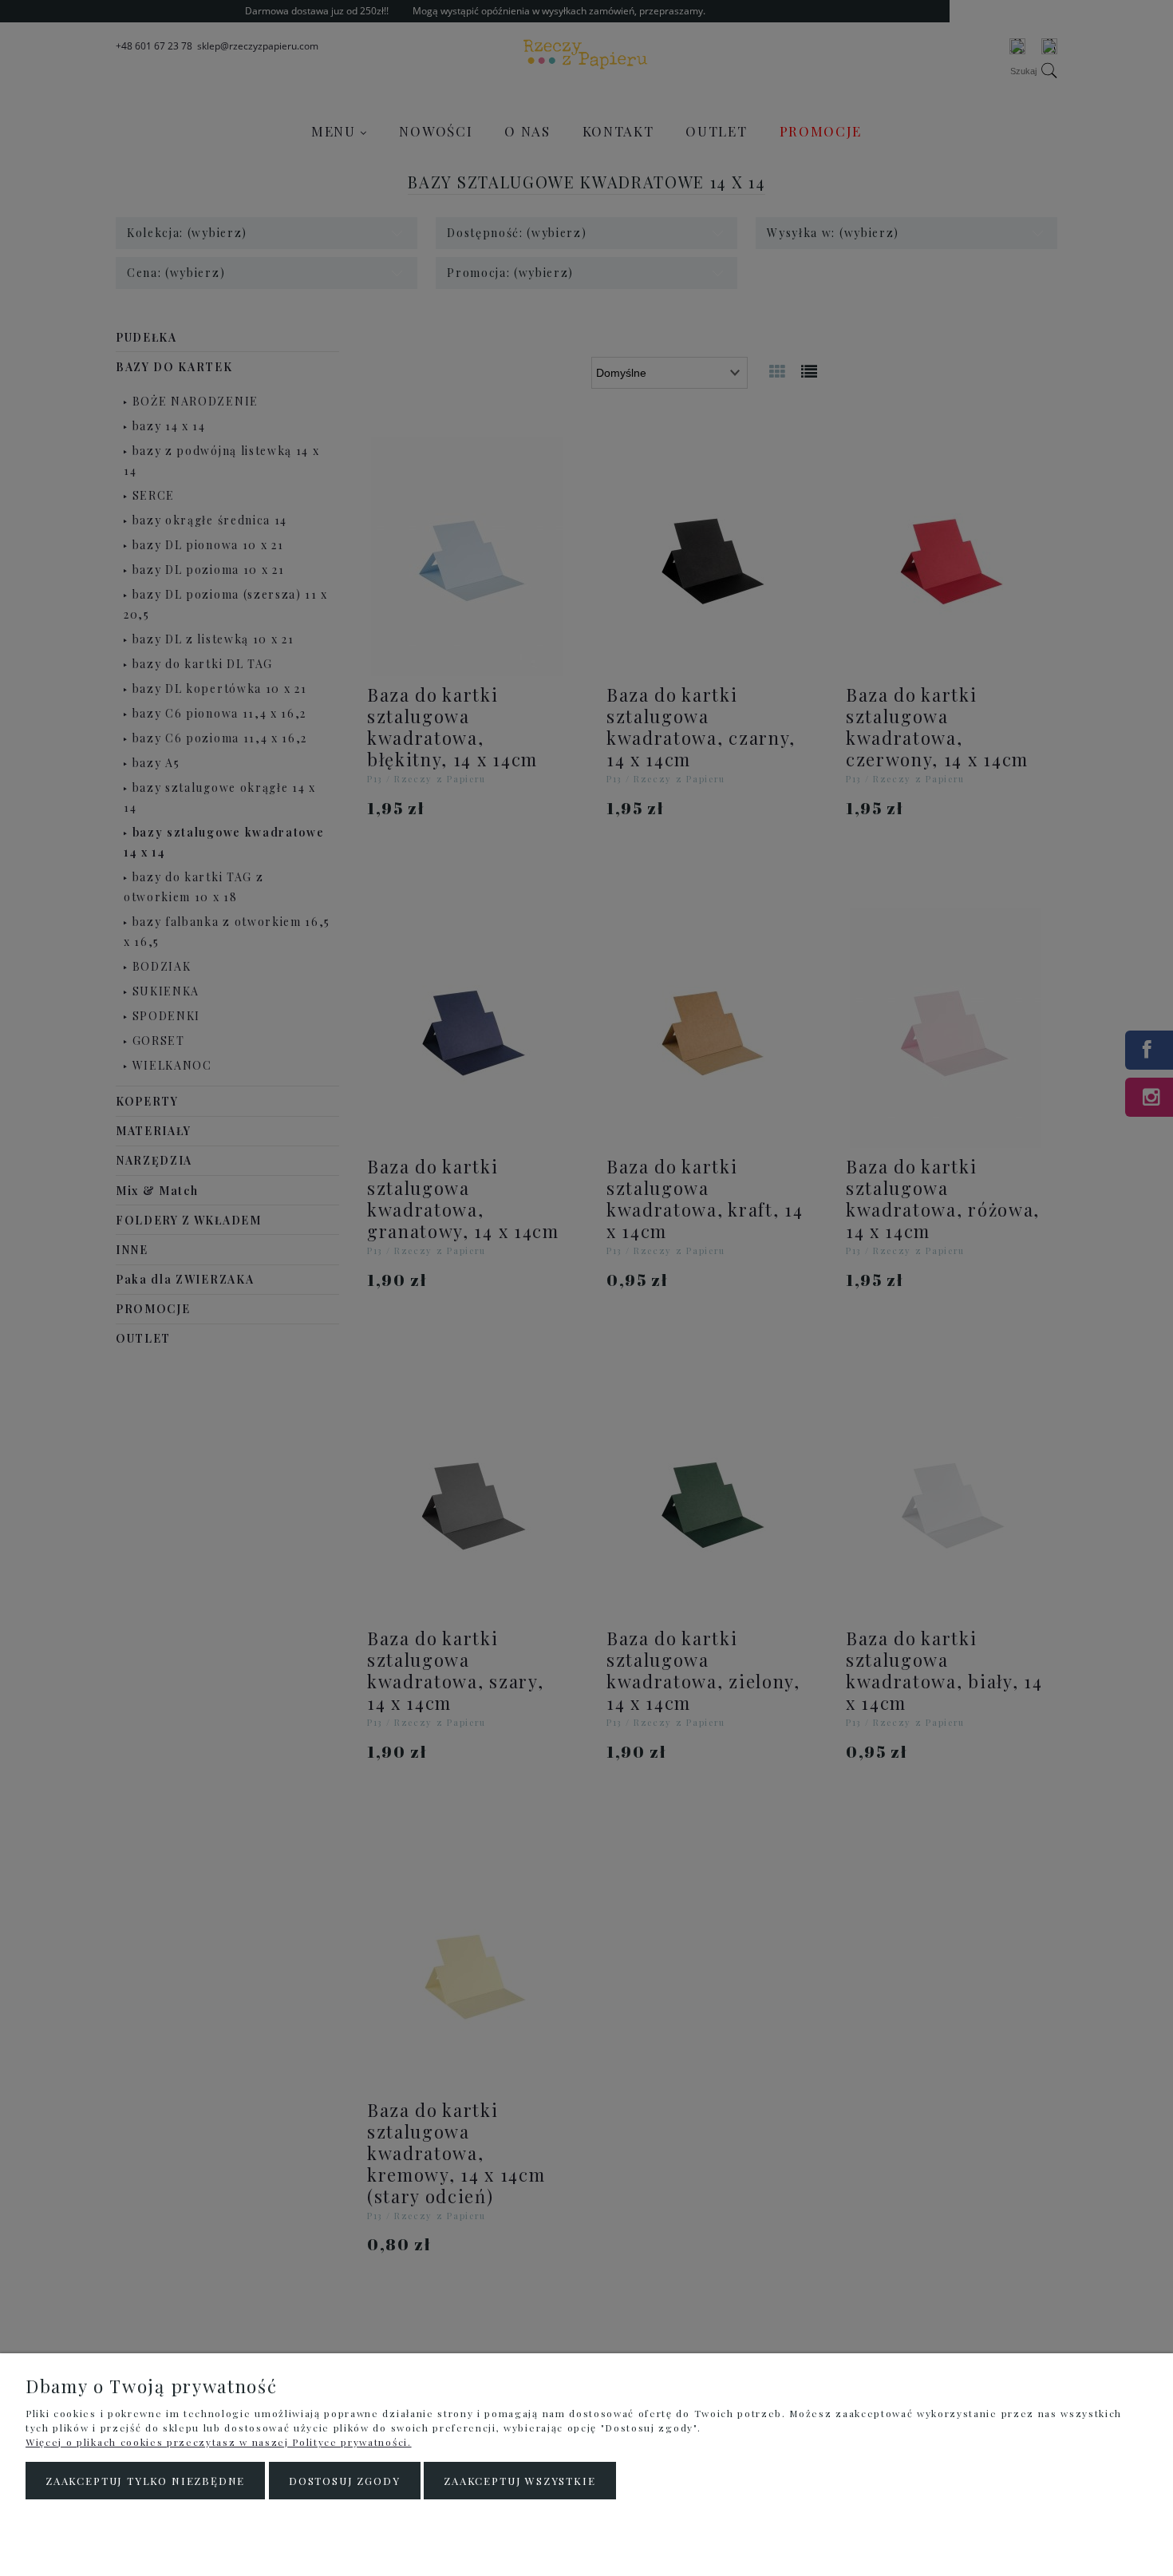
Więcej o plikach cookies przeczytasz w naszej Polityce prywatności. (219, 2442)
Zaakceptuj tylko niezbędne (145, 2481)
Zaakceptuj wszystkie (519, 2481)
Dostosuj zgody (344, 2481)
